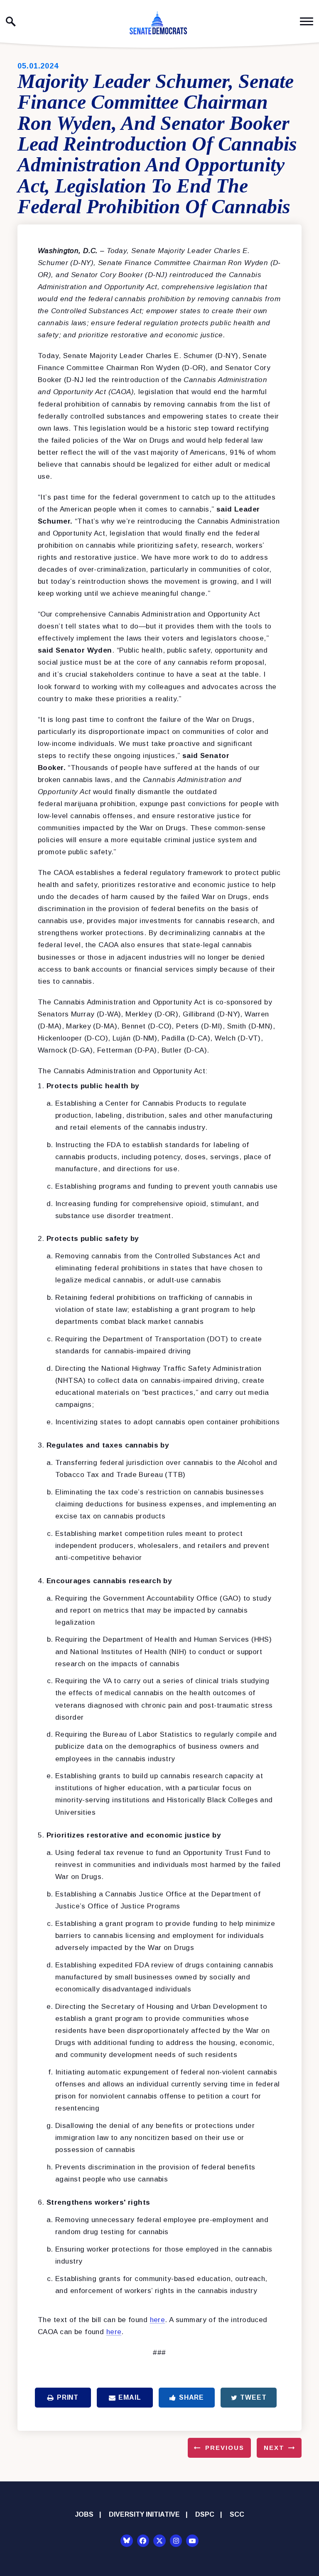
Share (191, 2397)
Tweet (253, 2397)
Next (274, 2448)
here (158, 2320)
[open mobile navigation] (307, 21)
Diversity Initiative (144, 2514)
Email (130, 2397)
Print (68, 2397)
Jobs (84, 2514)
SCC (237, 2514)
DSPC (205, 2514)
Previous (225, 2448)
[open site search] (11, 22)
